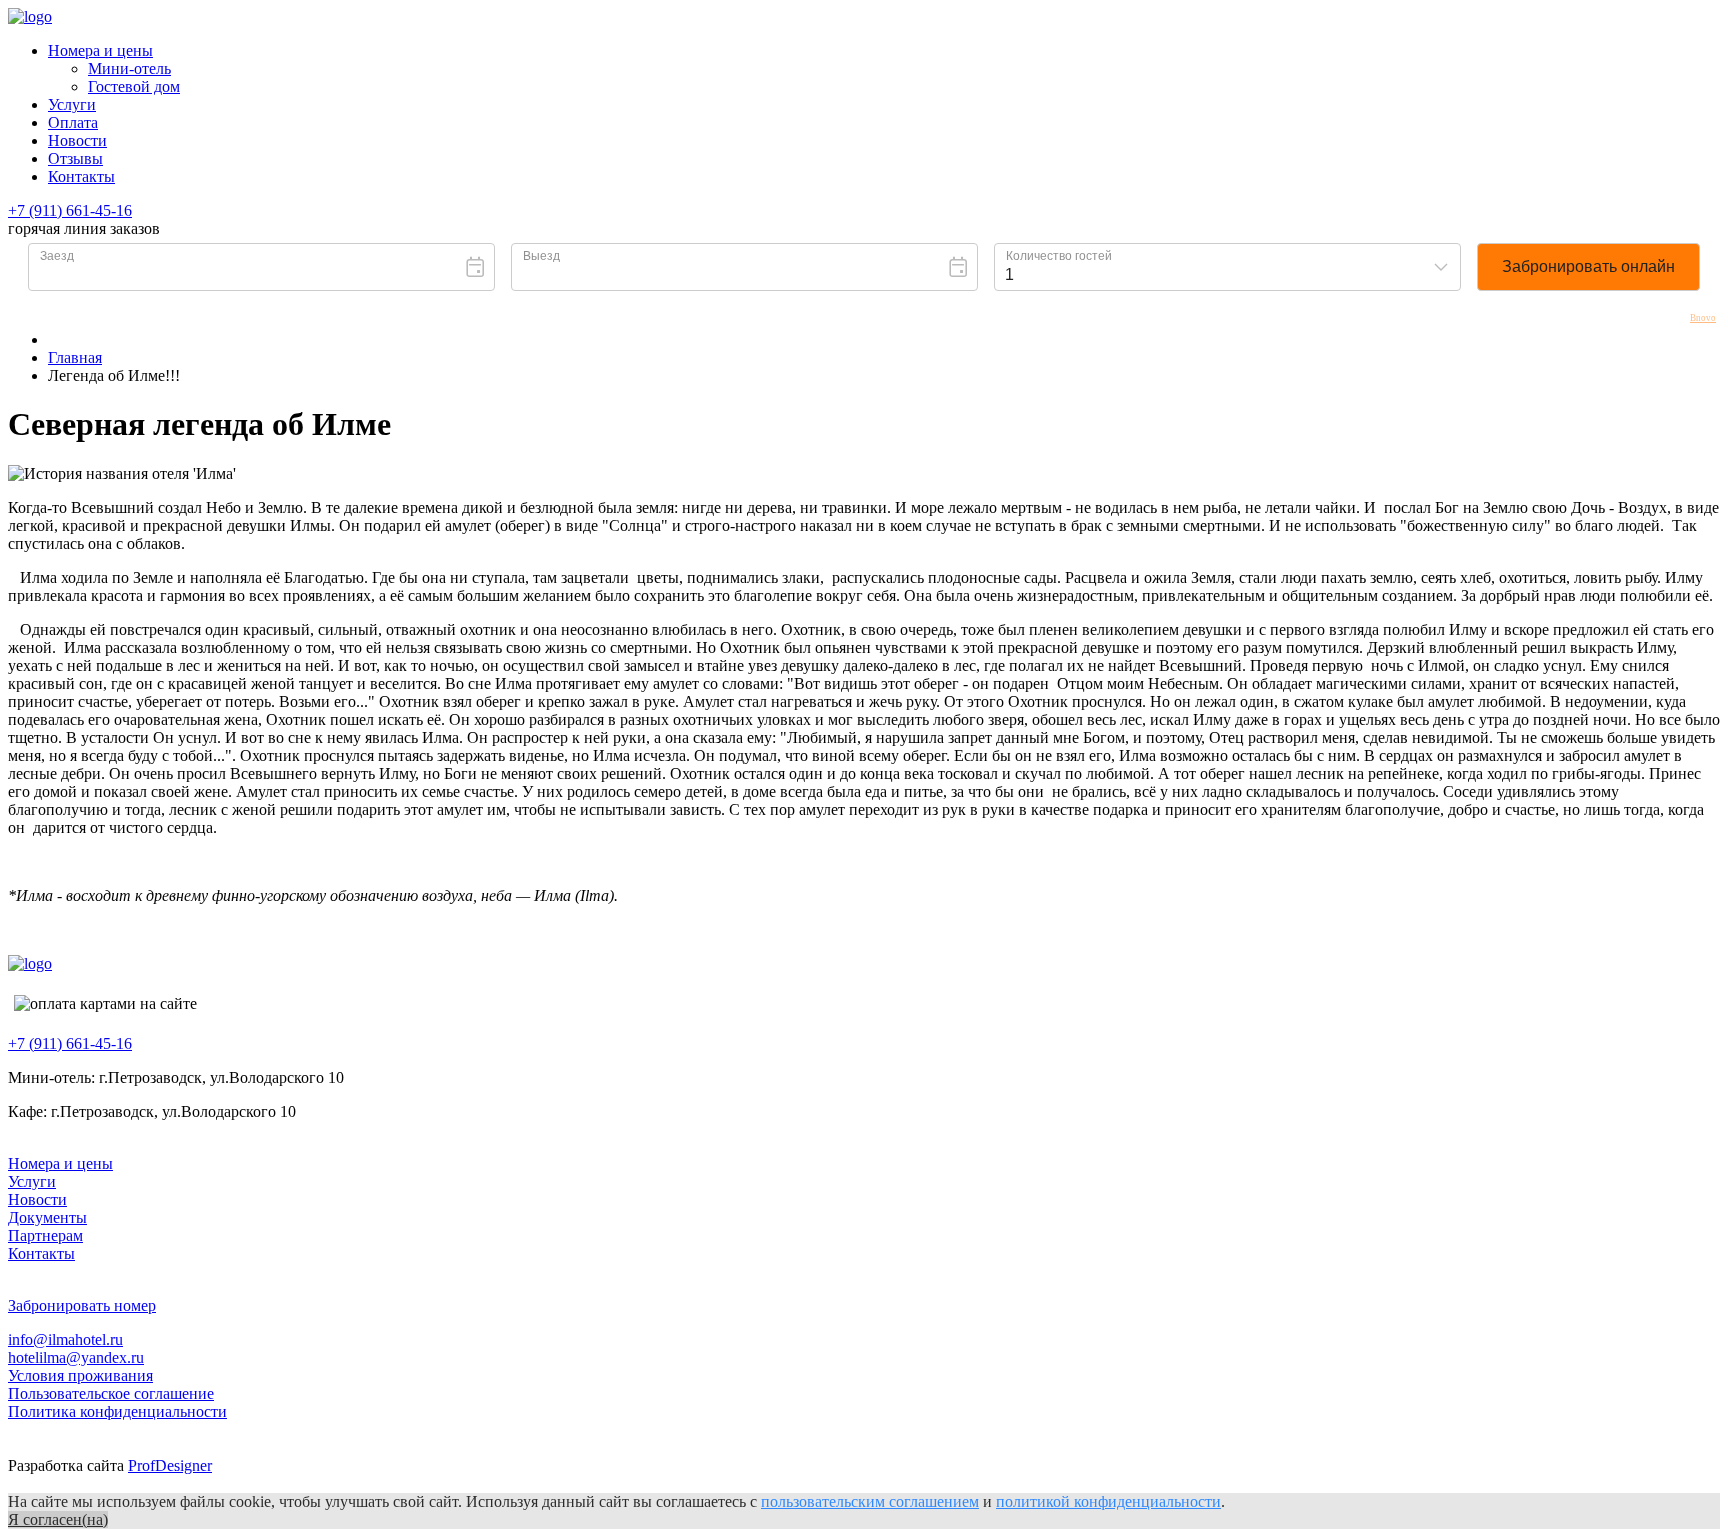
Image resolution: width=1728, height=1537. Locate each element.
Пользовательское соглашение (111, 1393)
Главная (75, 357)
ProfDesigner (170, 1465)
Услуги (72, 104)
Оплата (73, 122)
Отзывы (75, 158)
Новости (77, 140)
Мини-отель (129, 68)
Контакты (81, 176)
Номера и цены (100, 50)
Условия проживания (80, 1375)
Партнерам (45, 1235)
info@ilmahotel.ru (65, 1339)
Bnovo (1703, 318)
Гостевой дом (134, 86)
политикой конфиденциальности (1108, 1501)
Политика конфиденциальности (117, 1411)
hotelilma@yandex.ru (76, 1357)
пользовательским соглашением (870, 1501)
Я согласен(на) (58, 1519)
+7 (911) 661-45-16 (70, 210)
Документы (47, 1217)
